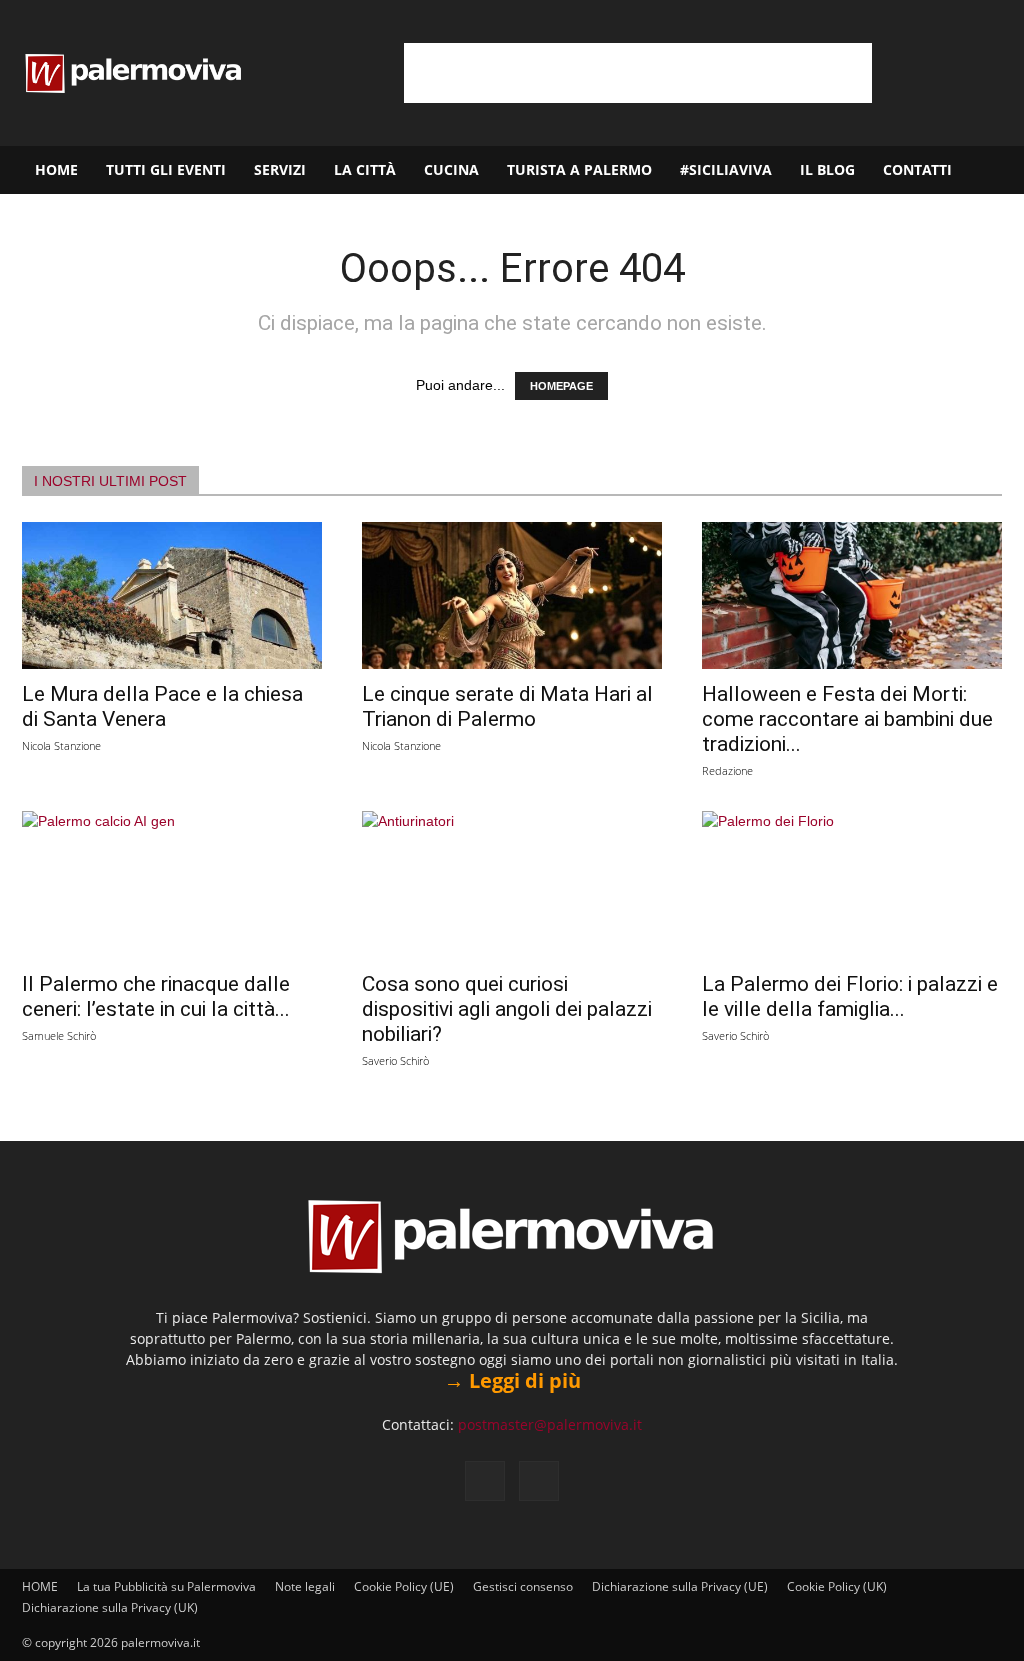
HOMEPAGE (561, 386)
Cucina (451, 169)
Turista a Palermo (579, 169)
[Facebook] (485, 1481)
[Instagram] (539, 1481)
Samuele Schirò (59, 1035)
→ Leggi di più (512, 1380)
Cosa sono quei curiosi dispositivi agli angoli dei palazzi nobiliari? (507, 1009)
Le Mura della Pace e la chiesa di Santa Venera (162, 706)
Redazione (727, 770)
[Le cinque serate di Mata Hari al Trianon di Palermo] (512, 595)
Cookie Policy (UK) (837, 1586)
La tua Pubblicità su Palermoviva (166, 1586)
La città (365, 169)
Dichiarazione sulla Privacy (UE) (680, 1586)
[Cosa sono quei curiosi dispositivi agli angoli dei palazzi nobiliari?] (512, 885)
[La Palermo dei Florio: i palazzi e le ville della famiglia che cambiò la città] (852, 885)
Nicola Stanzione (61, 745)
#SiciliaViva (726, 169)
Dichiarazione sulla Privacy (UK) (110, 1607)
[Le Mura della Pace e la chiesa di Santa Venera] (172, 595)
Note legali (305, 1586)
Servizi (280, 169)
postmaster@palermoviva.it (550, 1424)
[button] (1000, 171)
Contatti (917, 169)
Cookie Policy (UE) (404, 1586)
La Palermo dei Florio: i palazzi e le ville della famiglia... (850, 996)
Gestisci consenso (523, 1586)
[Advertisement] (638, 73)
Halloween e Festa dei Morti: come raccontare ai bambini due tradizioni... (847, 719)
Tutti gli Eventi (166, 169)
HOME (56, 169)
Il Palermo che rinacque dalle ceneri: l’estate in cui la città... (156, 996)
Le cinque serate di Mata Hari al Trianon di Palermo (507, 706)
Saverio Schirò (395, 1060)
